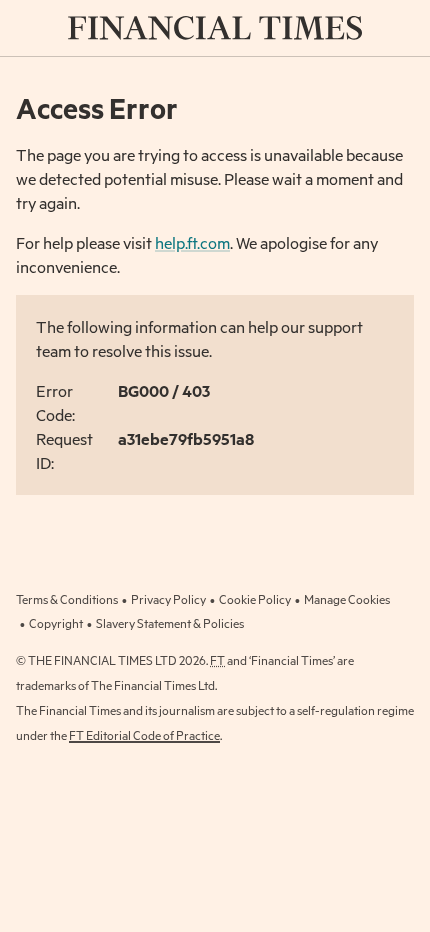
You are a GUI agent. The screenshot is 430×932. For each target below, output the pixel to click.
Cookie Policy (255, 599)
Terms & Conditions (67, 599)
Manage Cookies (347, 599)
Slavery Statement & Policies (170, 623)
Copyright (56, 623)
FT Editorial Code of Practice (144, 735)
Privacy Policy (168, 599)
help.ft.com (192, 242)
